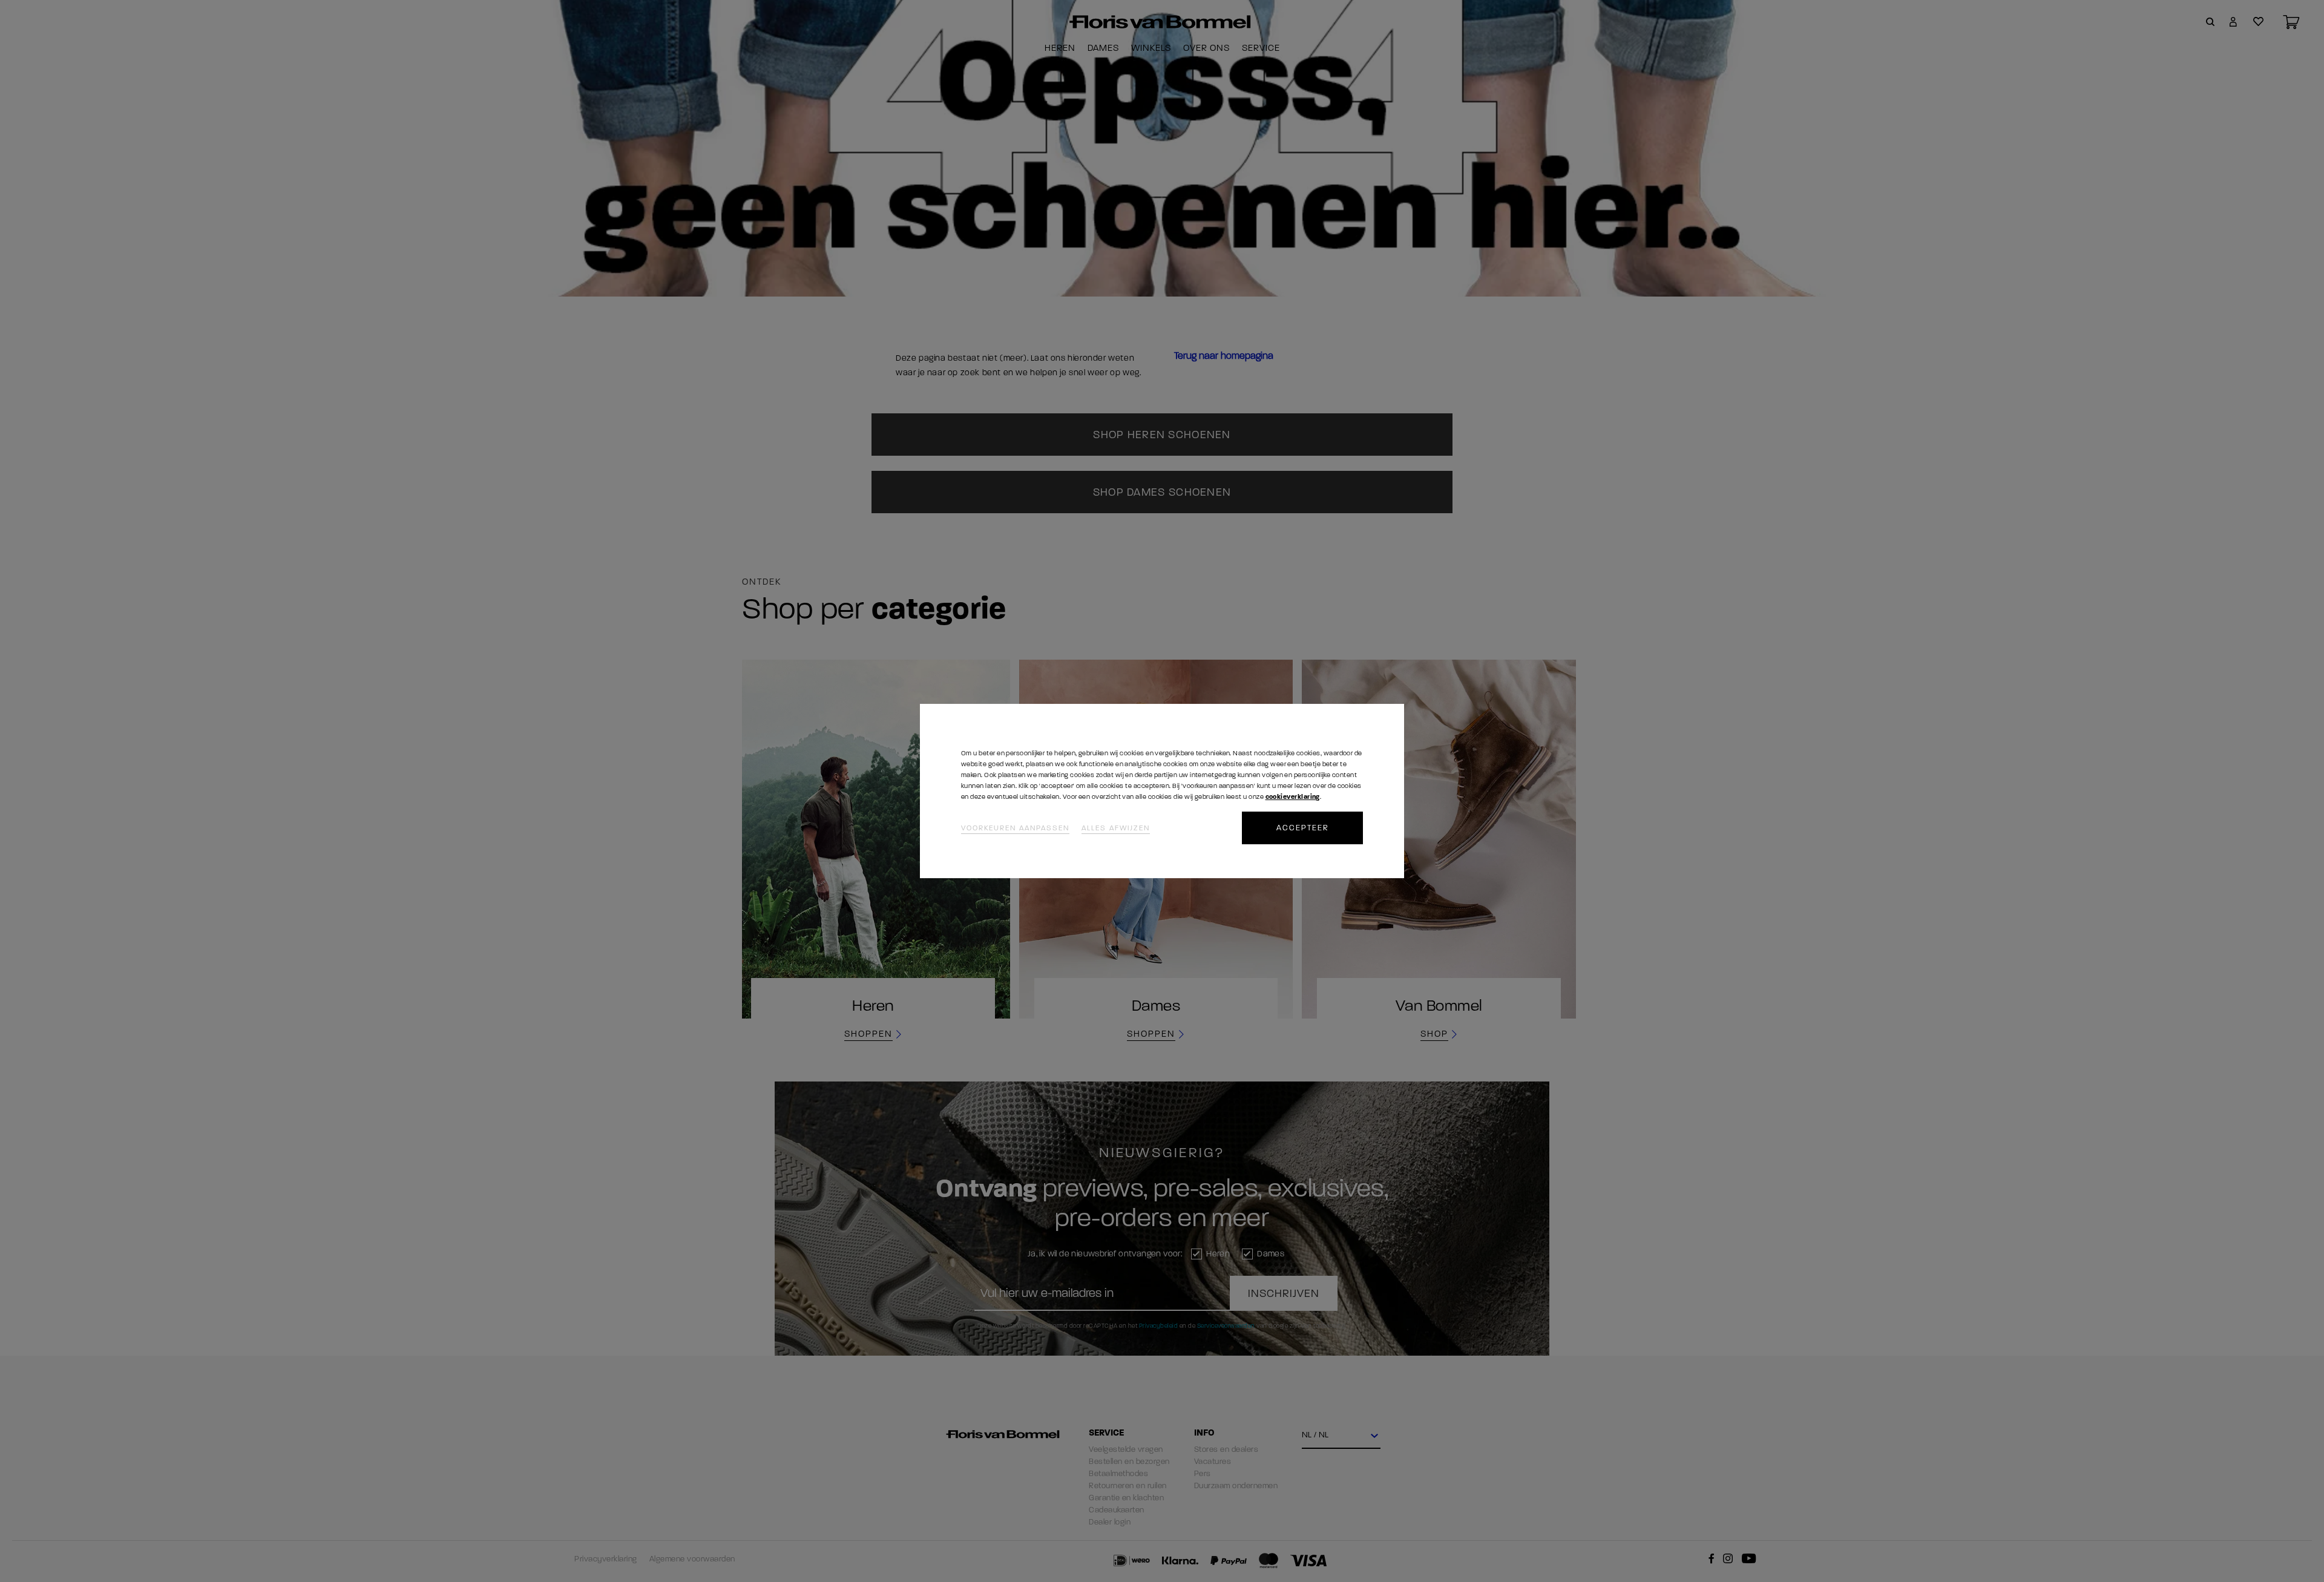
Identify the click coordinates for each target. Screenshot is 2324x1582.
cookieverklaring (1293, 797)
